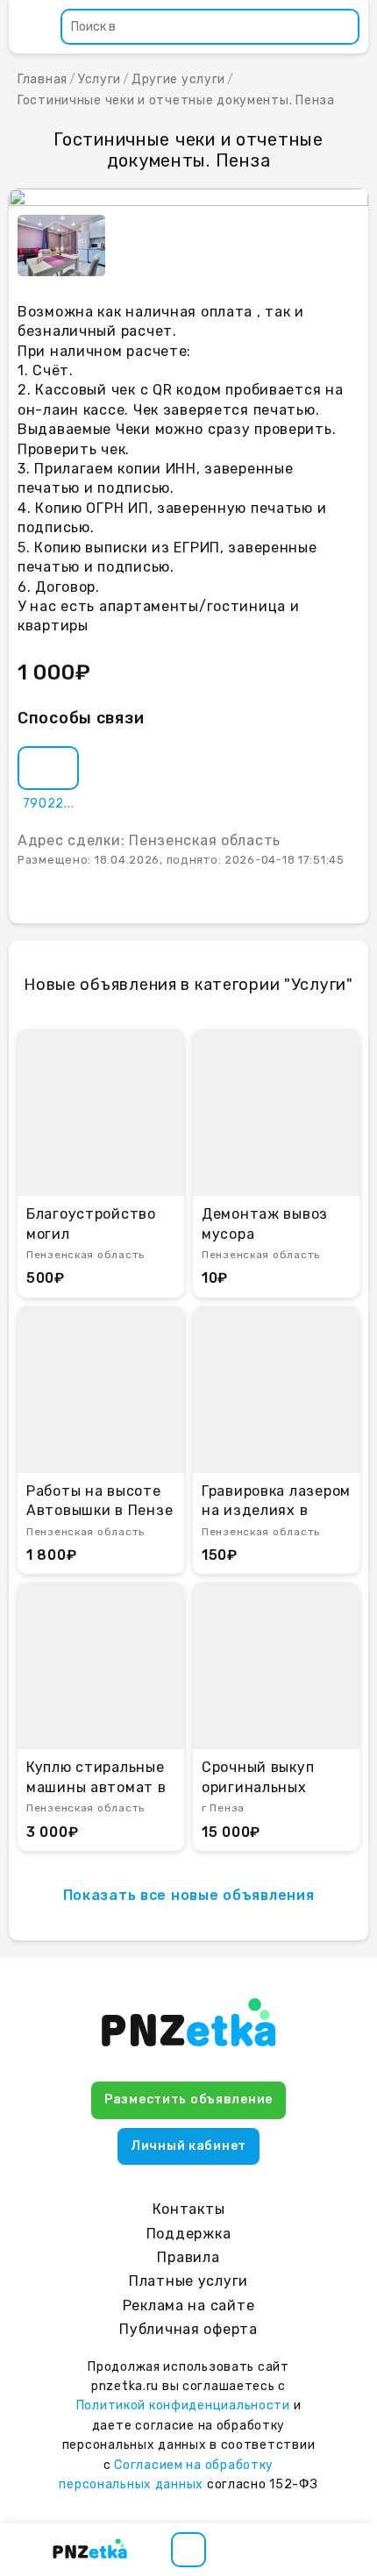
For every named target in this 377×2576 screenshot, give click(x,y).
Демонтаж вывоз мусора (265, 1224)
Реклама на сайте (189, 2306)
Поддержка (188, 2234)
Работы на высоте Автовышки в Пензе (100, 1501)
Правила (188, 2257)
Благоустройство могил (91, 1224)
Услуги (100, 79)
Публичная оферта (188, 2329)
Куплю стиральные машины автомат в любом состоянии (96, 1778)
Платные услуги (188, 2281)
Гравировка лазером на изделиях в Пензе (276, 1502)
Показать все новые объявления (189, 1895)
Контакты (189, 2209)
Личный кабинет (188, 2146)
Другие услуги (178, 79)
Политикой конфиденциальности (183, 2405)
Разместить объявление (188, 2099)
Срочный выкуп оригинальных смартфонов (258, 1778)
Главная (43, 79)
